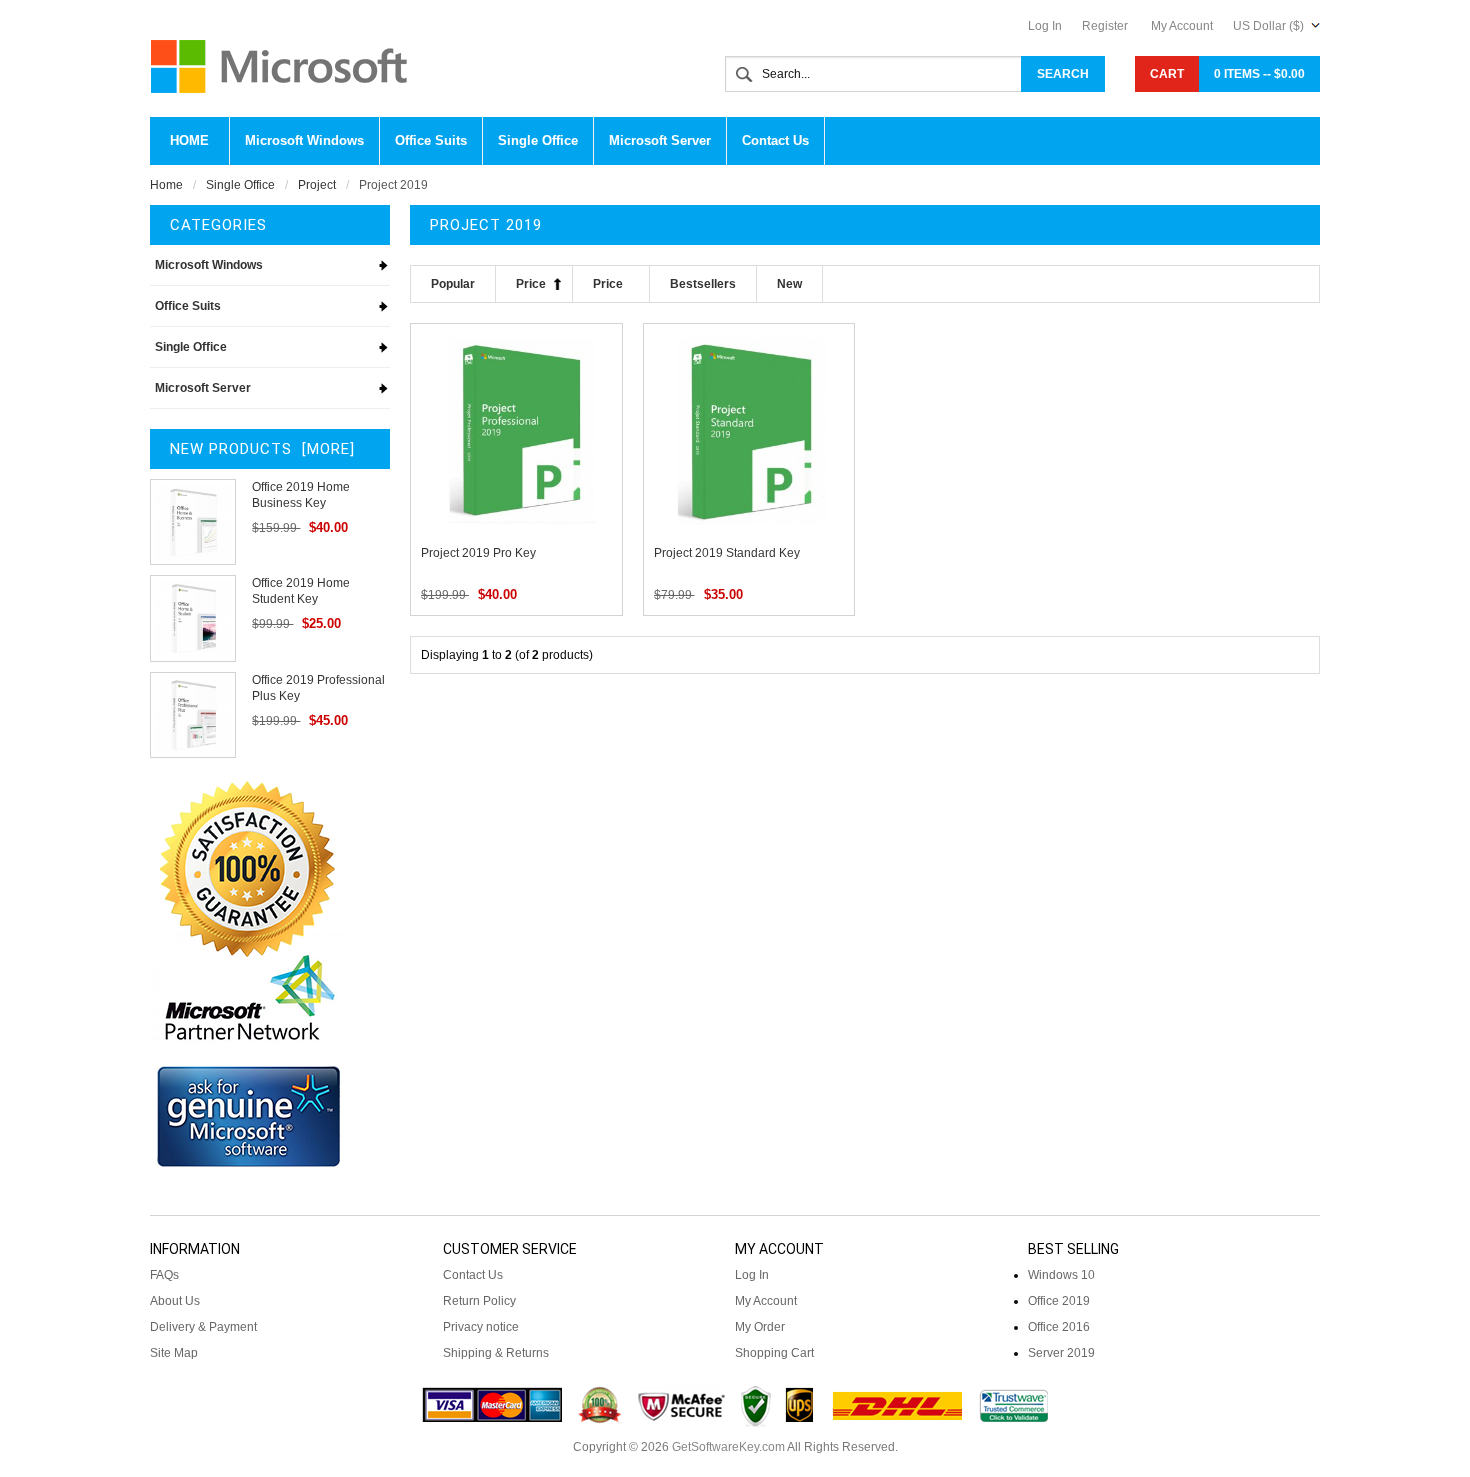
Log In (1045, 26)
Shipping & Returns (496, 1353)
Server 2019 (1061, 1353)
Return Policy (479, 1301)
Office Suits (188, 306)
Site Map (174, 1353)
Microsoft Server (203, 388)
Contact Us (473, 1275)
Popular (453, 284)
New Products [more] (262, 449)
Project (317, 185)
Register (1105, 26)
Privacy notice (481, 1327)
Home (189, 140)
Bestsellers (703, 284)
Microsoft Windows (209, 265)
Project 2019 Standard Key (727, 553)
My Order (760, 1327)
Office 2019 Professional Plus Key (318, 688)
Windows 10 (1061, 1275)
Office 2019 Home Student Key (301, 591)
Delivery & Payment (203, 1327)
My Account (1182, 26)
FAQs (164, 1275)
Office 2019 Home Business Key (301, 495)
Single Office (240, 185)
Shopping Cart (774, 1353)
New (789, 284)
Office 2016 (1059, 1327)
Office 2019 (1059, 1301)
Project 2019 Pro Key (478, 553)
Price (531, 284)
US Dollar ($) (1268, 26)
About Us (175, 1301)
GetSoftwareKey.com (728, 1447)
